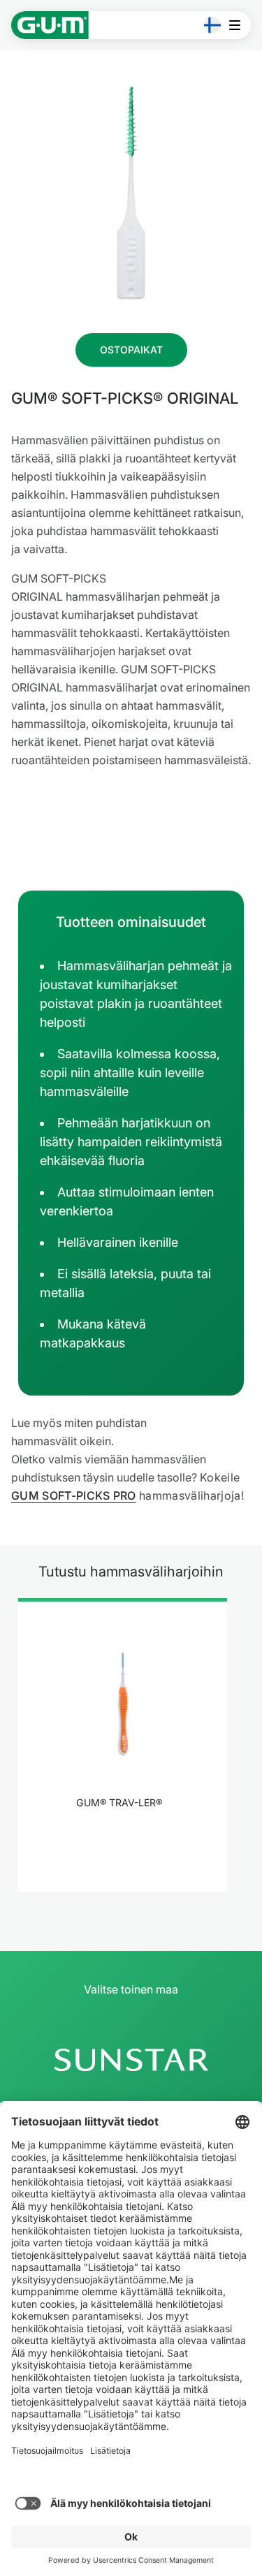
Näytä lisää (123, 1839)
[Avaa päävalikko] (239, 25)
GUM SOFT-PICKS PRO (74, 1495)
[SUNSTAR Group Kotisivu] (131, 2060)
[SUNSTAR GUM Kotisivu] (50, 25)
